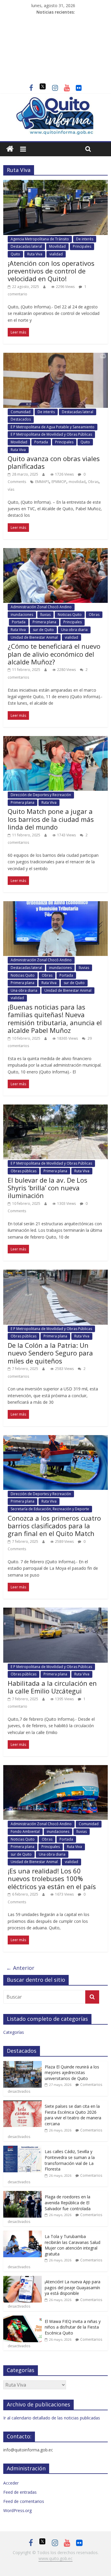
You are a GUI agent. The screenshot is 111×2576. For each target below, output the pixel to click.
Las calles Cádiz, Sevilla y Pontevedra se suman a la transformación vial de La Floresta (70, 2160)
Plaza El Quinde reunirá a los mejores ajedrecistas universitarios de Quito (72, 2073)
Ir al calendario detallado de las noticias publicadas (52, 2418)
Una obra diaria (74, 630)
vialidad (56, 254)
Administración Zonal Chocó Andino (41, 607)
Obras (93, 482)
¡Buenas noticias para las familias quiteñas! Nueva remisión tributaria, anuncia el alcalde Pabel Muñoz (55, 1019)
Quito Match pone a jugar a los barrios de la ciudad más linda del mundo (51, 819)
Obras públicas (24, 1171)
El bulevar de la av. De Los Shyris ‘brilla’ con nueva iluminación (48, 1188)
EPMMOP (59, 482)
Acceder (11, 2483)
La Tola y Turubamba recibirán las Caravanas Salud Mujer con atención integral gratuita (73, 2245)
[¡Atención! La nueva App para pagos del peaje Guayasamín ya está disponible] (22, 2279)
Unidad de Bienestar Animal (34, 637)
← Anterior (20, 1968)
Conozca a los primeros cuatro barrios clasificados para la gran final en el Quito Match (54, 1526)
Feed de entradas (20, 2492)
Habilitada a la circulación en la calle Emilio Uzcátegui (52, 1687)
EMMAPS (42, 482)
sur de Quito (43, 630)
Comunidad (21, 412)
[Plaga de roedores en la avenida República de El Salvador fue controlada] (22, 2194)
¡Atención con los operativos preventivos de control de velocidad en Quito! (51, 271)
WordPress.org (17, 2510)
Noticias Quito (70, 615)
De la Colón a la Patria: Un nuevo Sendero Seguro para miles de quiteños (50, 1353)
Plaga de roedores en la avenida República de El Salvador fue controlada (68, 2203)
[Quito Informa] (55, 100)
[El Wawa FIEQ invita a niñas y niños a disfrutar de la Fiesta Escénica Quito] (22, 2319)
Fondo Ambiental (25, 1832)
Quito (15, 254)
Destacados (21, 419)
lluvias (45, 615)
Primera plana (44, 622)
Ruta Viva (35, 254)
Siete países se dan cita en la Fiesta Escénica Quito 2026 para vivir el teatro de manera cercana (73, 2115)
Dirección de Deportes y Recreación (41, 795)
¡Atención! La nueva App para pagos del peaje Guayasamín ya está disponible (73, 2287)
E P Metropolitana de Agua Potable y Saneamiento (53, 427)
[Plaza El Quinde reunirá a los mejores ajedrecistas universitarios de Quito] (22, 2064)
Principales (82, 246)
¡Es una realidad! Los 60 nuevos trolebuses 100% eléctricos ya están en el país (52, 1879)
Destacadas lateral (26, 246)
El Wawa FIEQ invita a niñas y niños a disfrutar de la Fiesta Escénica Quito (73, 2327)
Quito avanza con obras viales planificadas (54, 462)
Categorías (14, 2032)
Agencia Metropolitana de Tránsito (40, 239)
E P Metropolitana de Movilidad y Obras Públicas (51, 434)
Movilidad (57, 246)
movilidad (77, 482)
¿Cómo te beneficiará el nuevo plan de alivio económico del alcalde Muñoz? (54, 654)
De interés (85, 239)
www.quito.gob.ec (55, 2558)
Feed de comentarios (24, 2501)
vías (11, 489)
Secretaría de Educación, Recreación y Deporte (50, 1509)
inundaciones (22, 615)
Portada (41, 442)
